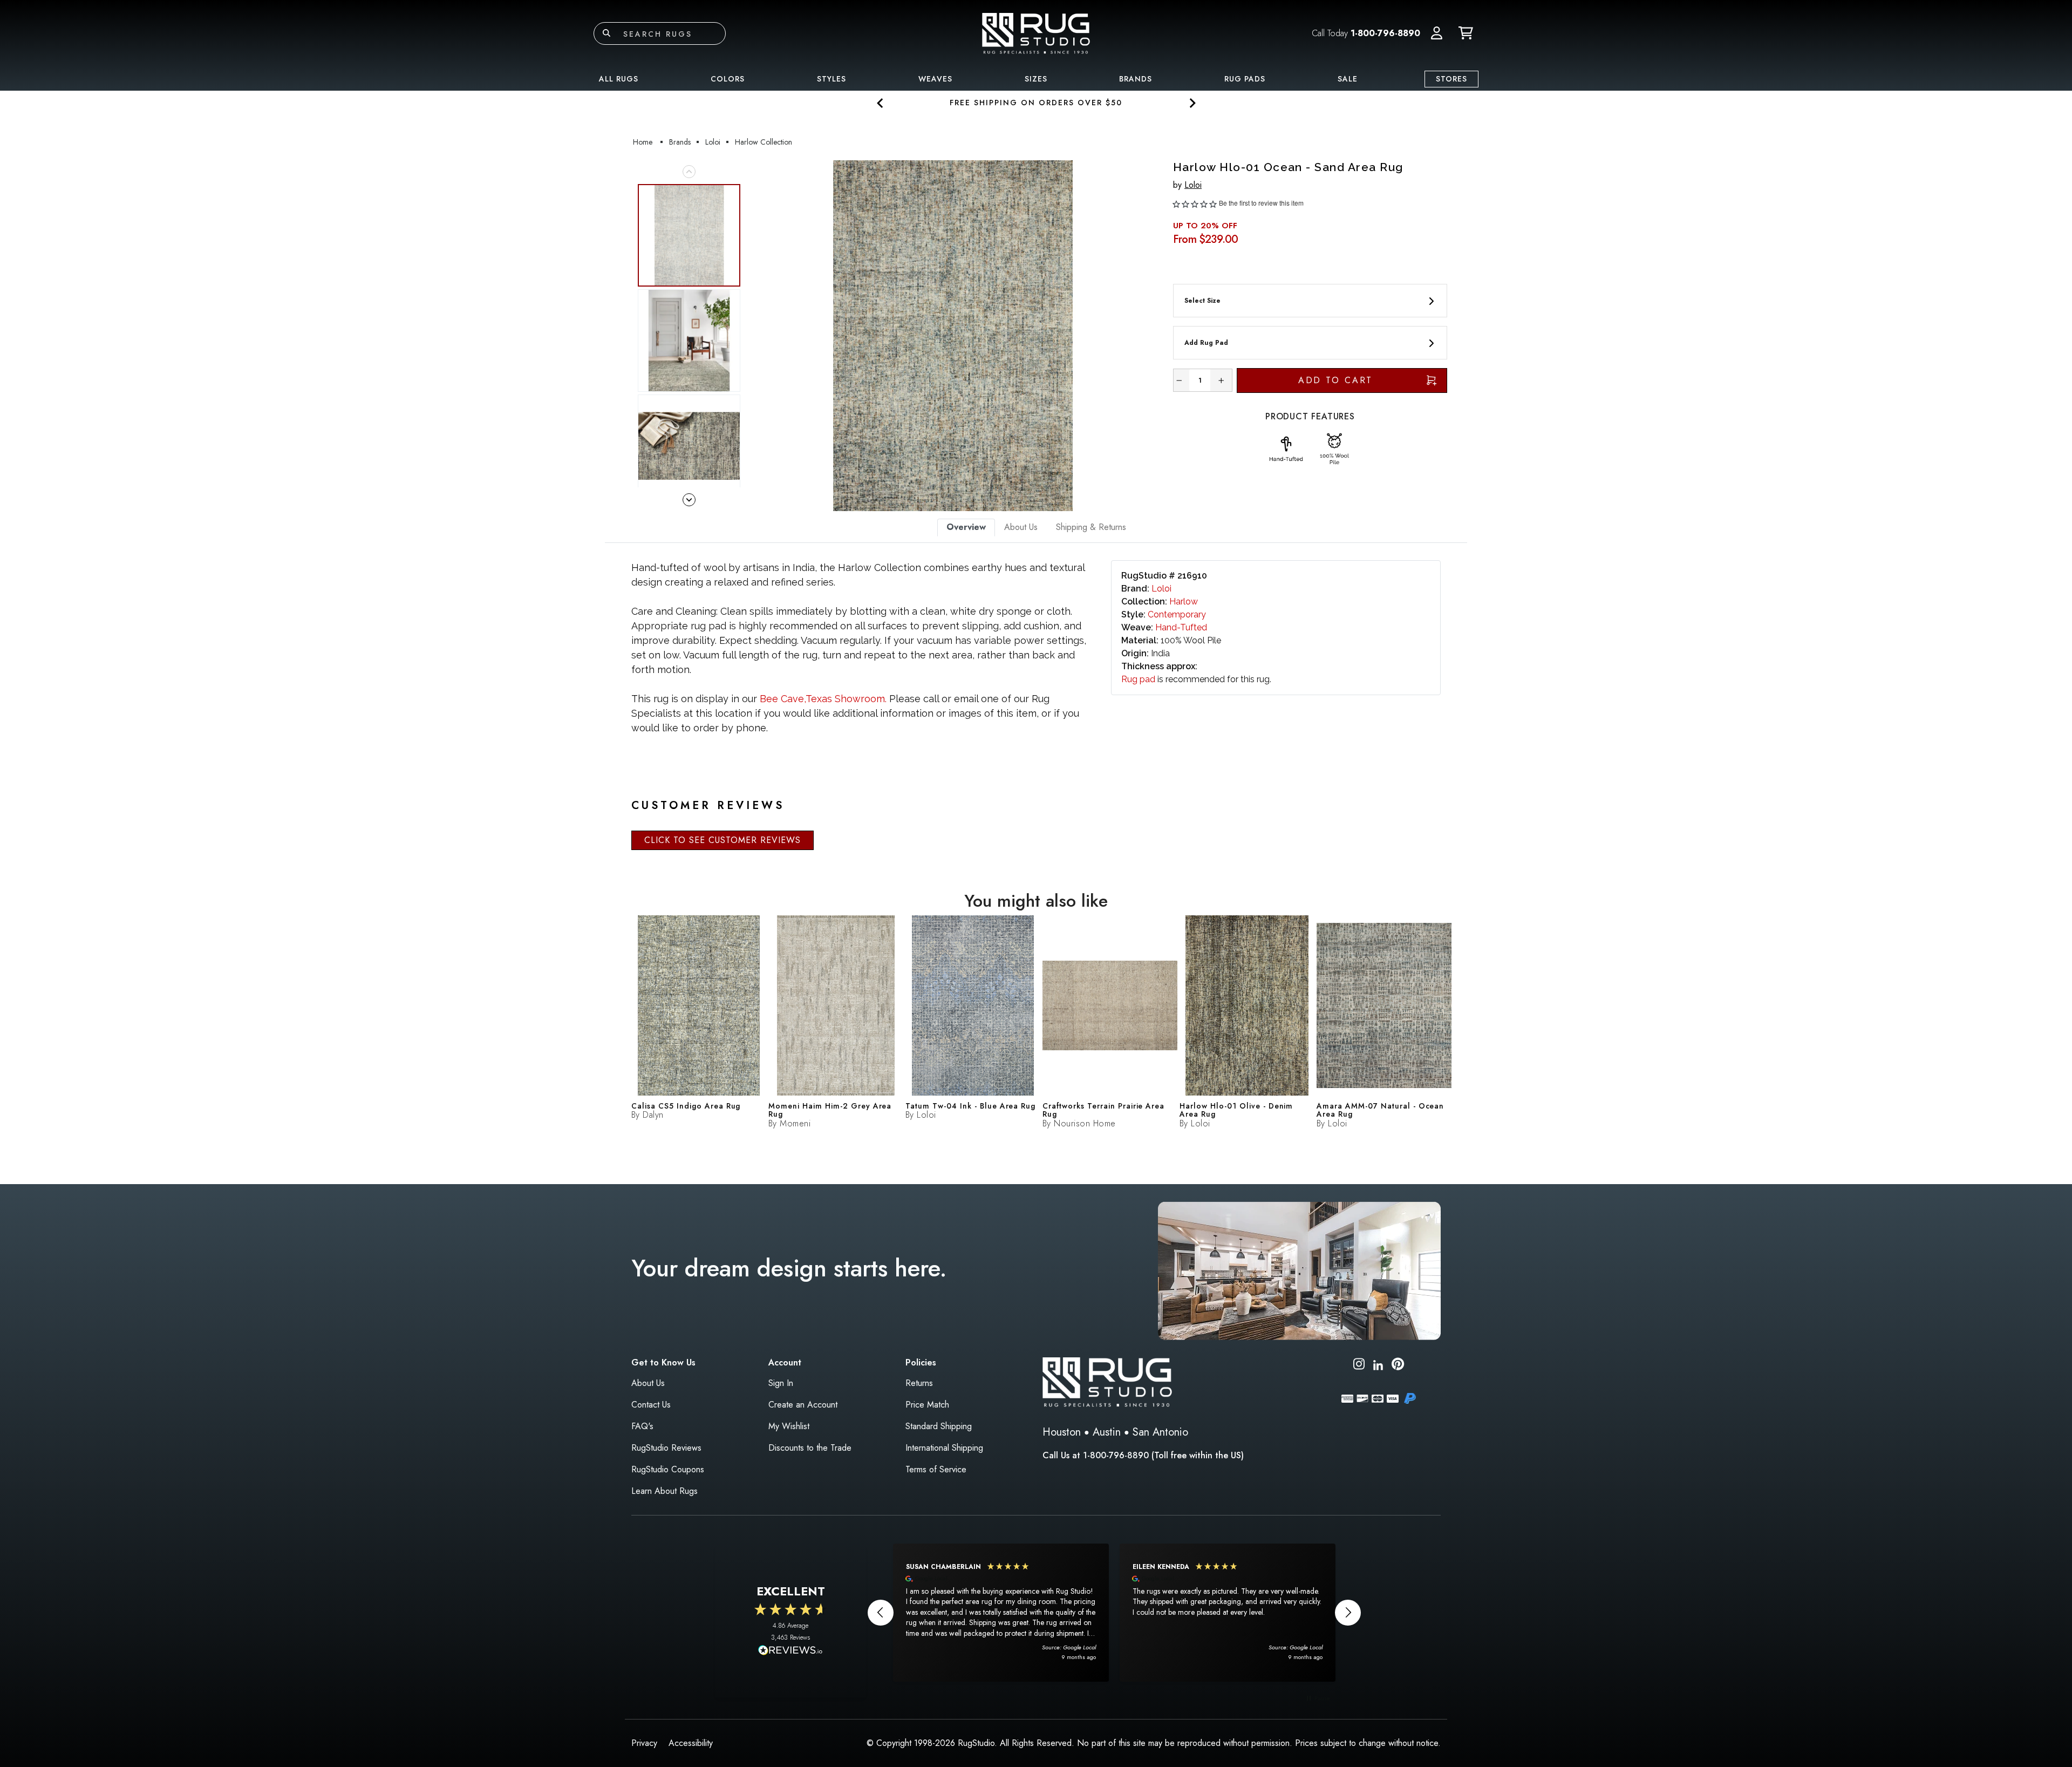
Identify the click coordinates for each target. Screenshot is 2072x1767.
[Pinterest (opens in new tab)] (1398, 1366)
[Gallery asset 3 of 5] (689, 446)
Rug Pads (1245, 79)
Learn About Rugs (664, 1491)
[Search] (606, 33)
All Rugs (619, 79)
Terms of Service (936, 1469)
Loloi (1193, 185)
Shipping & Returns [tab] (1091, 527)
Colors (728, 79)
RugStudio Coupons (668, 1469)
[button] (1437, 33)
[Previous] (760, 336)
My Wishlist (789, 1426)
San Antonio (1160, 1432)
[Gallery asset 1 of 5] (953, 336)
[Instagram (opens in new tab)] (1359, 1366)
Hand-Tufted (1181, 627)
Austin (1107, 1432)
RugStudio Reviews (666, 1448)
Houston (1062, 1432)
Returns (919, 1383)
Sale (1348, 79)
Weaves (935, 79)
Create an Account (803, 1405)
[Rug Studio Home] (1036, 33)
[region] (1114, 1613)
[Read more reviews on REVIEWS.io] (790, 1652)
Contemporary (1177, 614)
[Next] (1146, 336)
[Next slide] (1192, 103)
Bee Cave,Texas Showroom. (823, 699)
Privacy (644, 1743)
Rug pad (1138, 679)
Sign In (781, 1383)
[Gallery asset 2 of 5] (689, 341)
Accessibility (691, 1743)
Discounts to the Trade (810, 1448)
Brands (1136, 79)
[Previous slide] (880, 103)
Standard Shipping (939, 1426)
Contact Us (651, 1405)
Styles (831, 79)
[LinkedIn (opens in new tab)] (1378, 1364)
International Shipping (944, 1448)
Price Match (927, 1405)
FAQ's (642, 1426)
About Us (648, 1383)
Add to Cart (1336, 380)
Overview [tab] (966, 527)
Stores (1451, 79)
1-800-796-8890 (1385, 33)
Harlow (1184, 602)
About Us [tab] (1021, 527)
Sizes (1036, 79)
